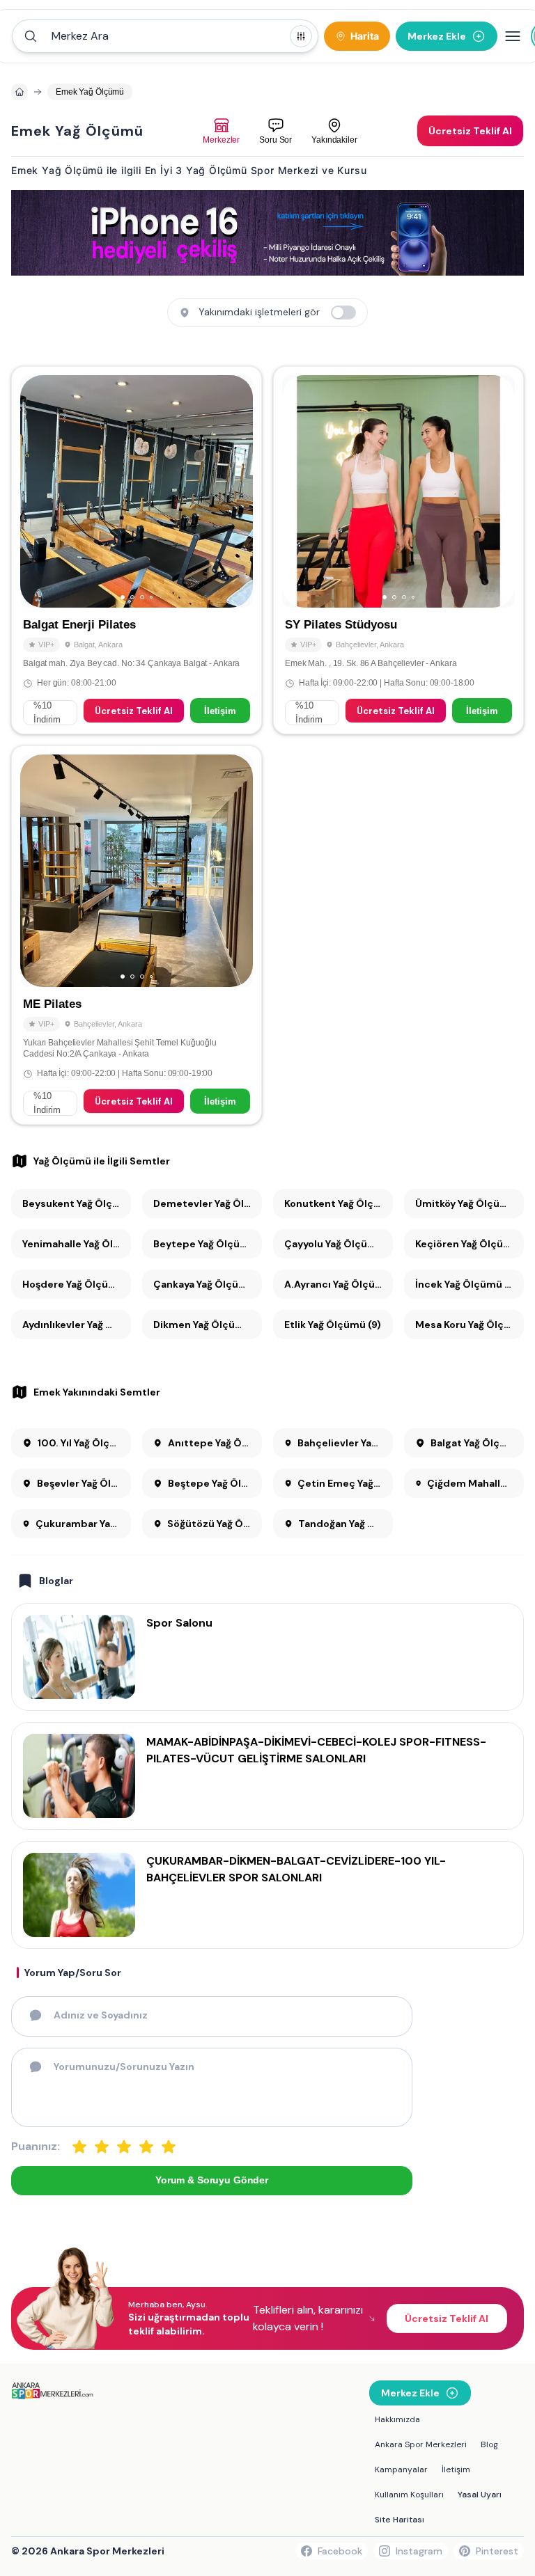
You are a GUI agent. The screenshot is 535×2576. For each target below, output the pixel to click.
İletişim (220, 711)
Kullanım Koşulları (409, 2495)
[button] (165, 36)
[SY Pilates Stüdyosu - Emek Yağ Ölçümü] (398, 550)
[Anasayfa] (20, 92)
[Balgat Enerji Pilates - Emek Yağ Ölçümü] (137, 550)
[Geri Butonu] (236, 491)
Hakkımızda (397, 2419)
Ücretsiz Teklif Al (134, 711)
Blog (489, 2444)
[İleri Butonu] (37, 491)
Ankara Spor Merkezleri (421, 2444)
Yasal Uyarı (480, 2495)
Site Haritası (400, 2520)
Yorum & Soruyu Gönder (212, 2180)
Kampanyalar (401, 2470)
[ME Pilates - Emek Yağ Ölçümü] (137, 935)
